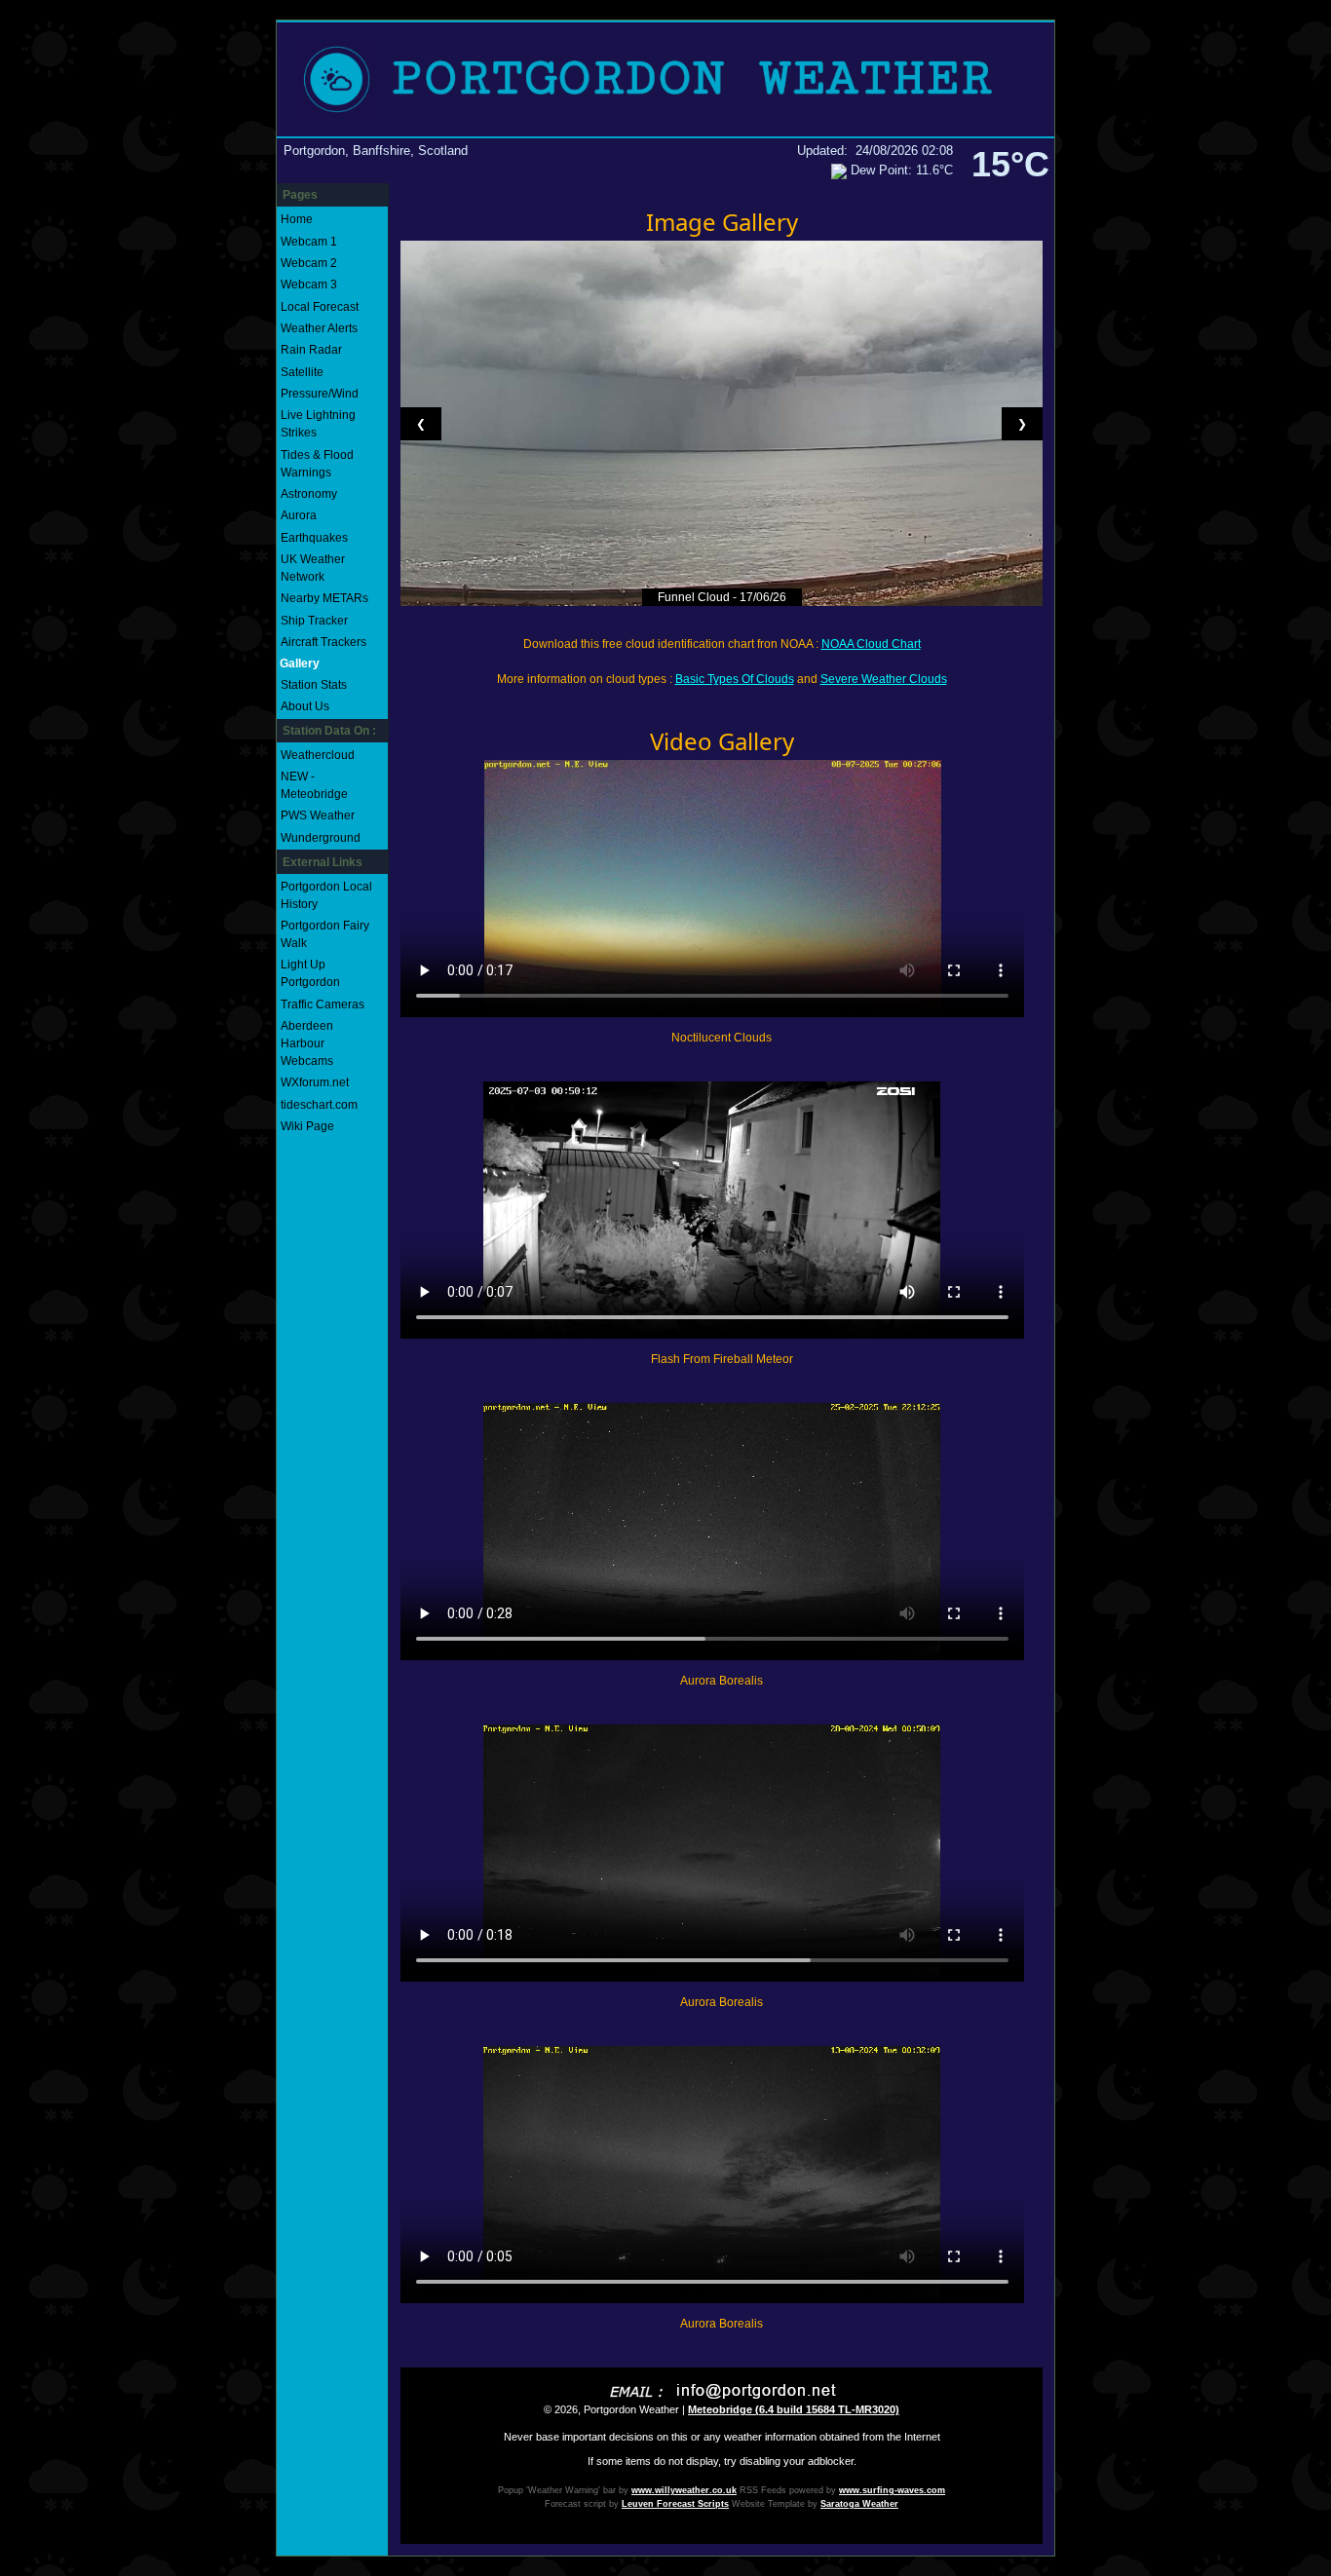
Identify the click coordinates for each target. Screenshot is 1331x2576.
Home (297, 219)
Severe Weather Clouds (884, 679)
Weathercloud (318, 755)
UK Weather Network (313, 568)
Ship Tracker (314, 621)
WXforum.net (315, 1082)
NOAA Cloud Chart (871, 644)
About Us (305, 706)
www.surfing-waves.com (892, 2490)
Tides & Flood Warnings (317, 464)
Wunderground (321, 838)
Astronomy (309, 494)
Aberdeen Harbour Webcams (307, 1043)
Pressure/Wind (320, 394)
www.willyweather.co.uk (684, 2490)
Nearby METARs (324, 598)
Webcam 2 (309, 263)
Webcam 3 (309, 284)
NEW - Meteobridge (314, 785)
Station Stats (314, 685)
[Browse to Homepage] (665, 79)
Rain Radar (311, 350)
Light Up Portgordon (310, 973)
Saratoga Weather (859, 2504)
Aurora (299, 515)
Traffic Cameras (323, 1004)
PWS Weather (318, 815)
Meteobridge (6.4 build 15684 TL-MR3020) (794, 2409)
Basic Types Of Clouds (735, 679)
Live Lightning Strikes (318, 424)
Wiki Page (307, 1126)
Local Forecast (320, 307)
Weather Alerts (319, 328)
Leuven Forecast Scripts (675, 2504)
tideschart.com (319, 1105)
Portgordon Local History (326, 895)
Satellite (302, 372)
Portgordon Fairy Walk (325, 934)
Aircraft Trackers (323, 642)
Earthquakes (314, 538)
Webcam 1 (309, 242)
